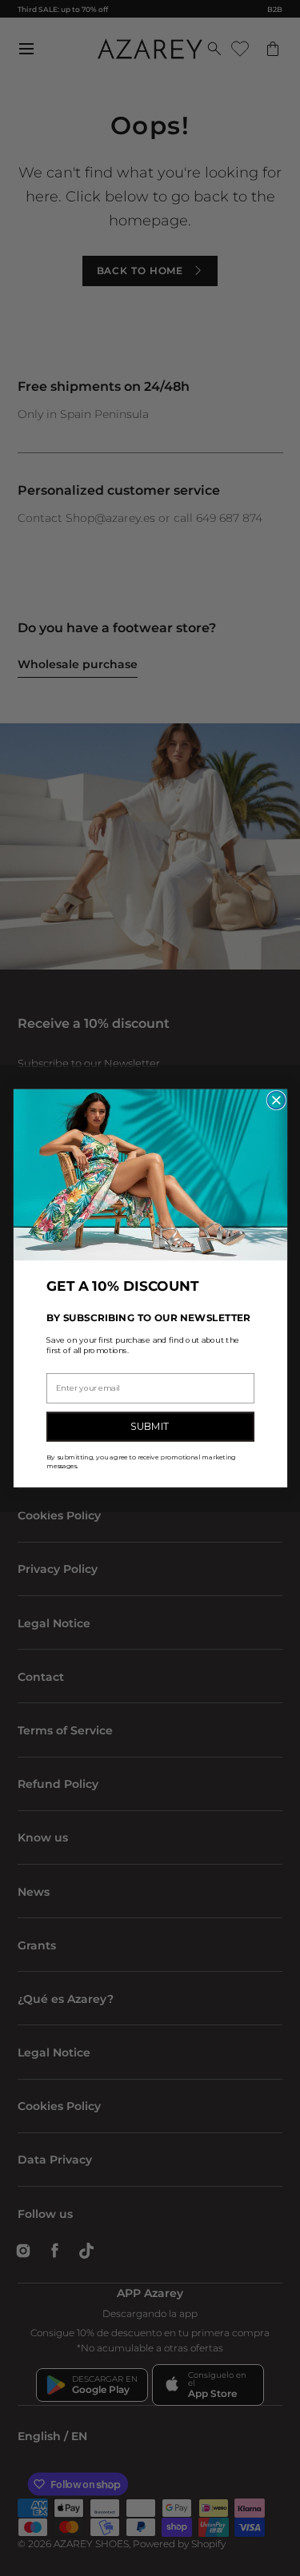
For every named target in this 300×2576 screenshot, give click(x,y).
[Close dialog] (276, 1100)
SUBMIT (150, 1426)
